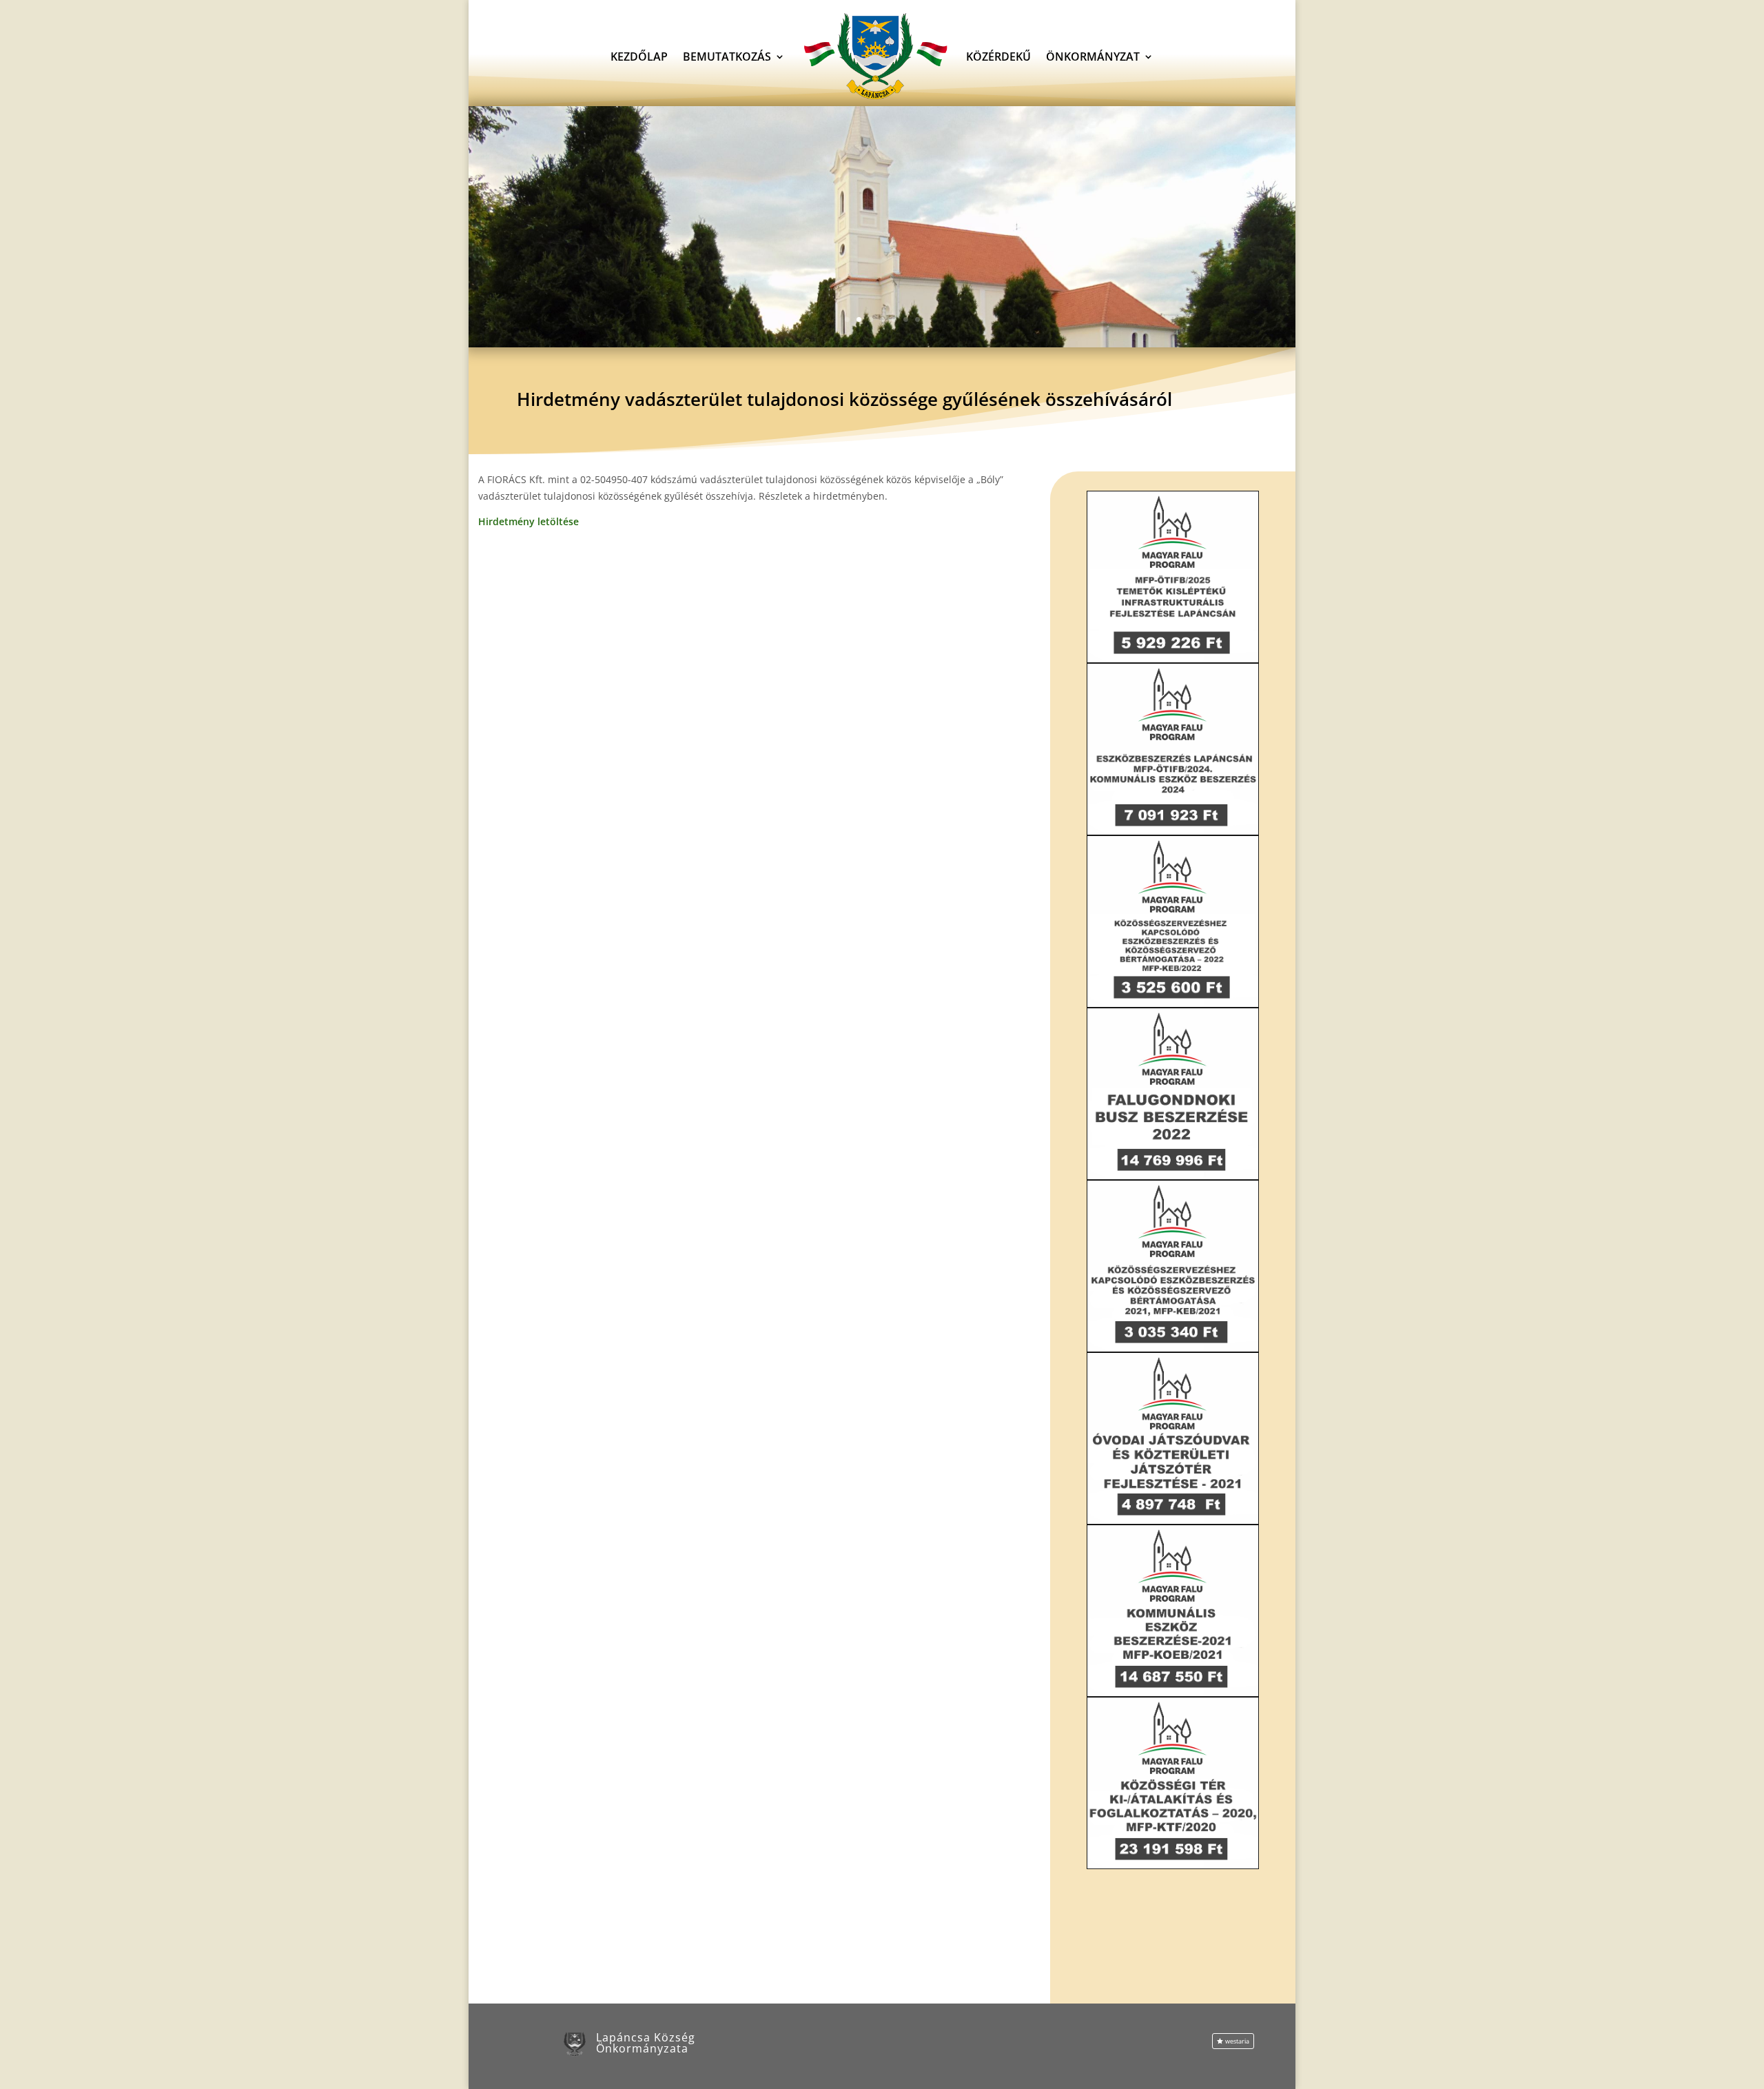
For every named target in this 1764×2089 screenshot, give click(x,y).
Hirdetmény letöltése (529, 521)
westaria (1237, 2041)
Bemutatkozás (727, 57)
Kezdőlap (639, 57)
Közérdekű (998, 57)
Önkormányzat (1093, 57)
